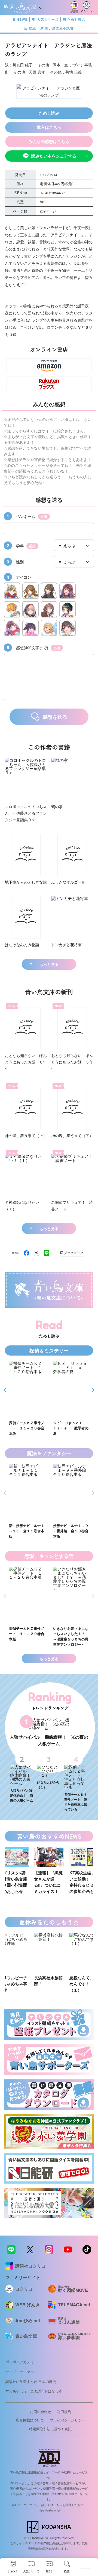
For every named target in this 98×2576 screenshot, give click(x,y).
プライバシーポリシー (68, 2420)
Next (92, 1390)
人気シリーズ (48, 19)
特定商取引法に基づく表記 (50, 2429)
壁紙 (32, 28)
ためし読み (76, 19)
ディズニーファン (20, 2372)
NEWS (22, 19)
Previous (6, 1390)
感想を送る (55, 717)
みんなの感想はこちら (49, 141)
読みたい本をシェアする (54, 156)
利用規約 (64, 2412)
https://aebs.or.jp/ (49, 2510)
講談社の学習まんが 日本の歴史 (31, 2381)
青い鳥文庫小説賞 (59, 28)
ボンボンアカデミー (21, 2362)
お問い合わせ (41, 2412)
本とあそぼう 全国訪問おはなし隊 (34, 2391)
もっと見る (49, 964)
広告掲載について (30, 2420)
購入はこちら (49, 127)
